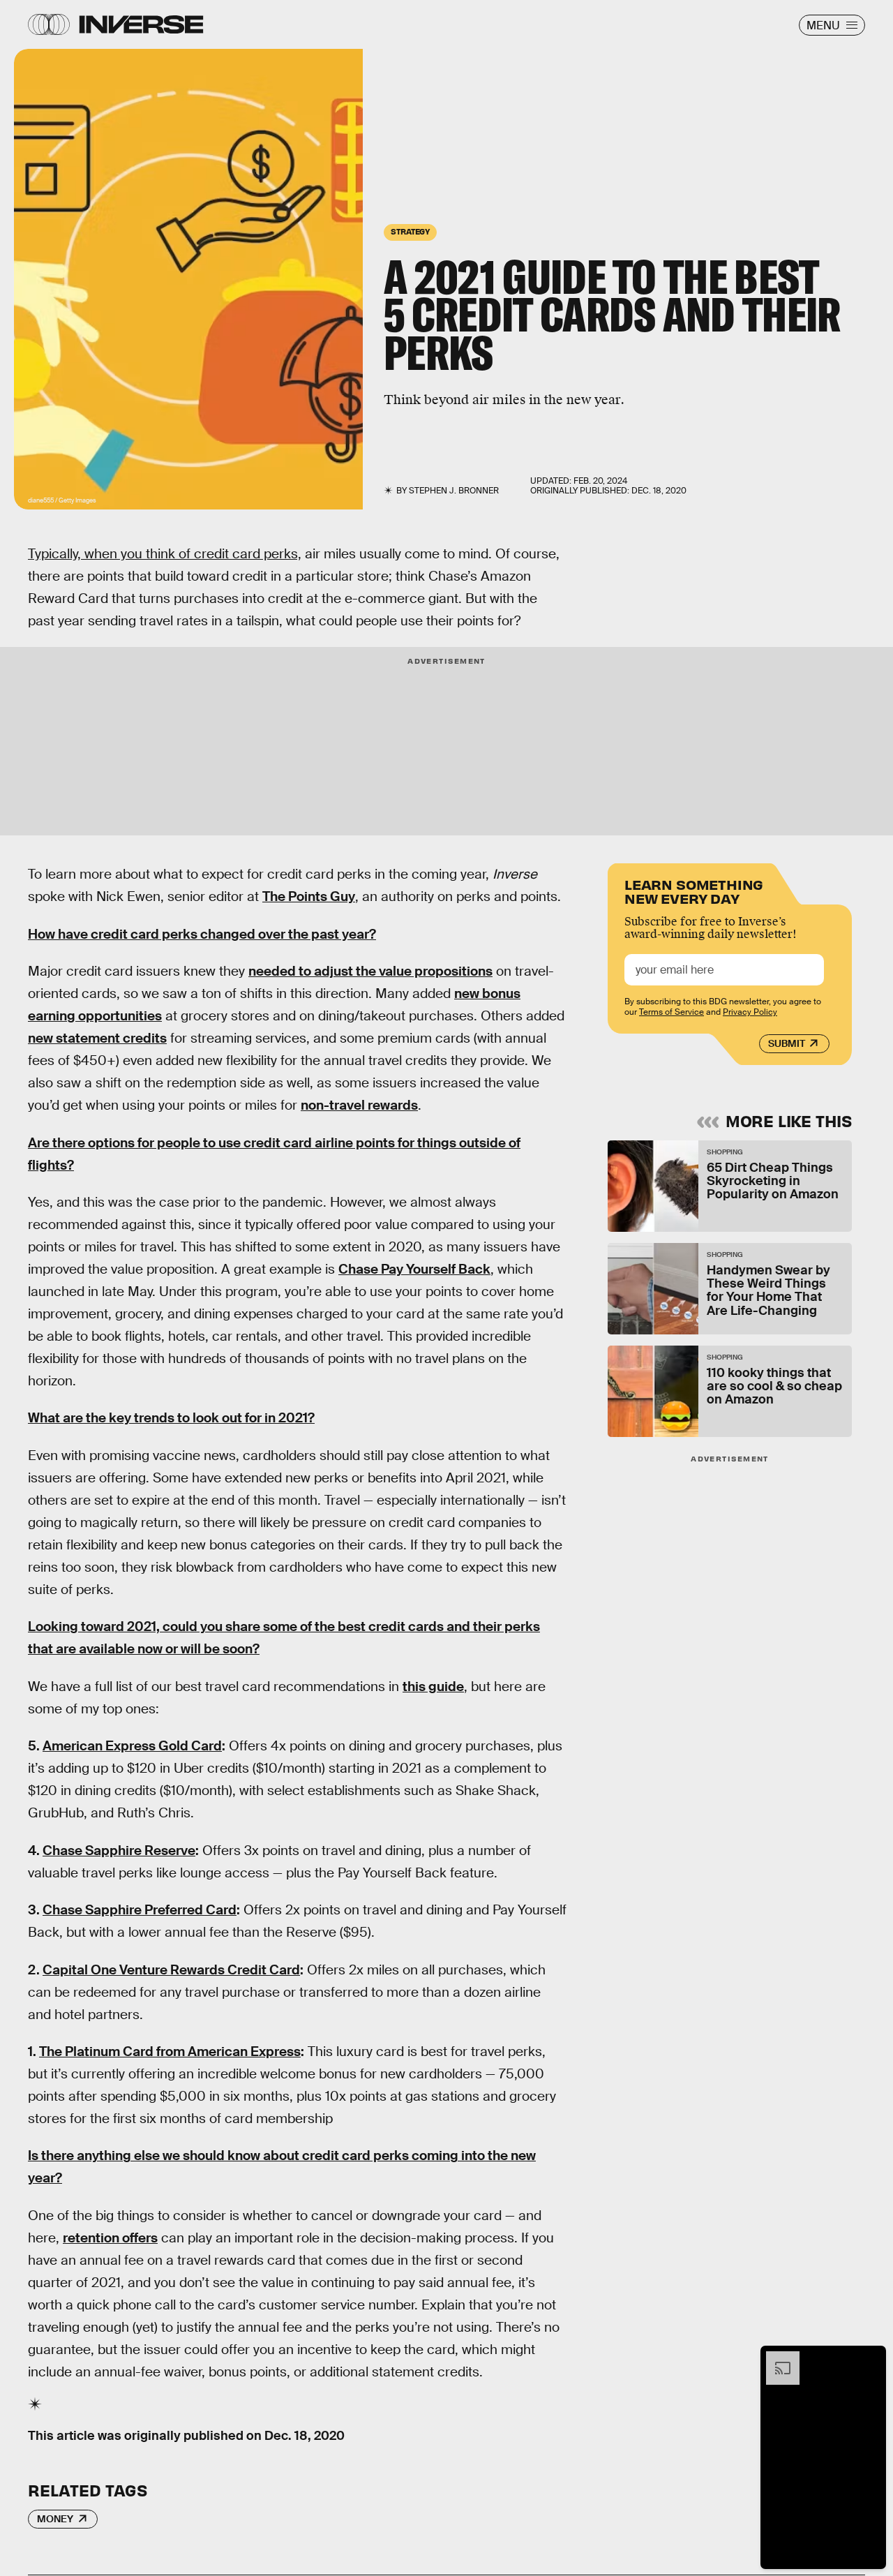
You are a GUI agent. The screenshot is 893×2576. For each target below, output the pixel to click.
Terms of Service (671, 1012)
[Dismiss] (871, 2358)
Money (55, 2519)
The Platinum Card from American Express (170, 2052)
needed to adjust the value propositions (370, 971)
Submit (787, 1043)
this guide (433, 1687)
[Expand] (776, 2358)
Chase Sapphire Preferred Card (140, 1910)
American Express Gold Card (132, 1746)
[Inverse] (141, 24)
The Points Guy (309, 896)
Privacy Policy (750, 1012)
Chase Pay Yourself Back (414, 1269)
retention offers (110, 2238)
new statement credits (97, 1038)
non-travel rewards (359, 1105)
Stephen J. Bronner (454, 491)
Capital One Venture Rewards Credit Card (171, 1970)
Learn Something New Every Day (694, 890)
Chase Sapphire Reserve (119, 1851)
